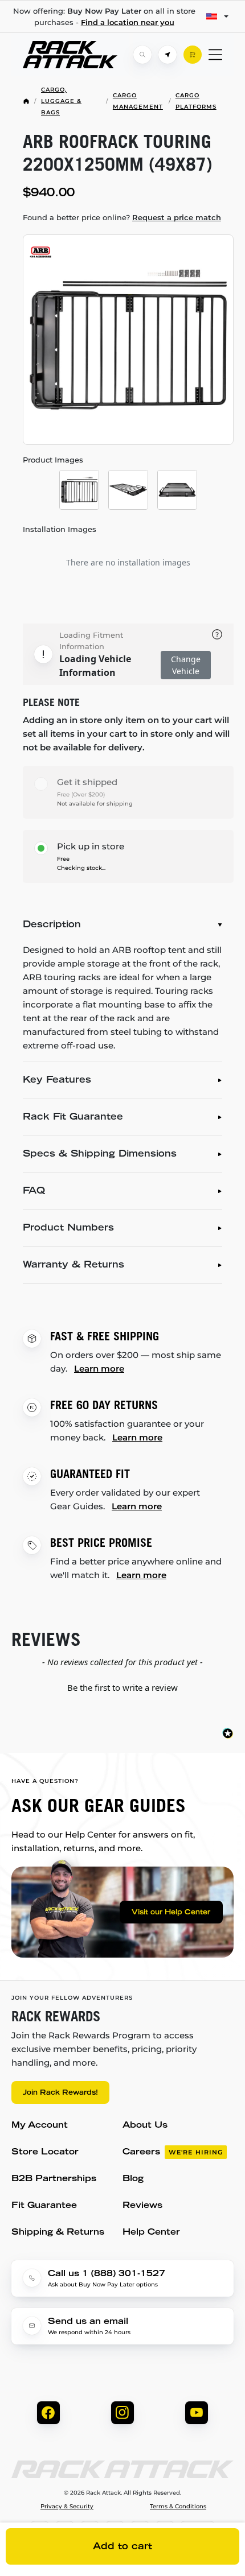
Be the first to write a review (122, 1687)
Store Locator (45, 2152)
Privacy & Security (67, 2507)
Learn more (99, 1368)
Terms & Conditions (178, 2507)
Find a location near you (128, 22)
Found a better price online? (122, 217)
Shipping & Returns (58, 2233)
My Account (40, 2126)
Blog (133, 2179)
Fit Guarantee (44, 2206)
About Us (145, 2126)
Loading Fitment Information (91, 641)
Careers (173, 2152)
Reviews (142, 2206)
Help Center (151, 2233)
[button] (122, 1686)
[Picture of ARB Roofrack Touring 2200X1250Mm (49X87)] (128, 340)
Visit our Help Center (171, 1913)
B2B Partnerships (54, 2179)
